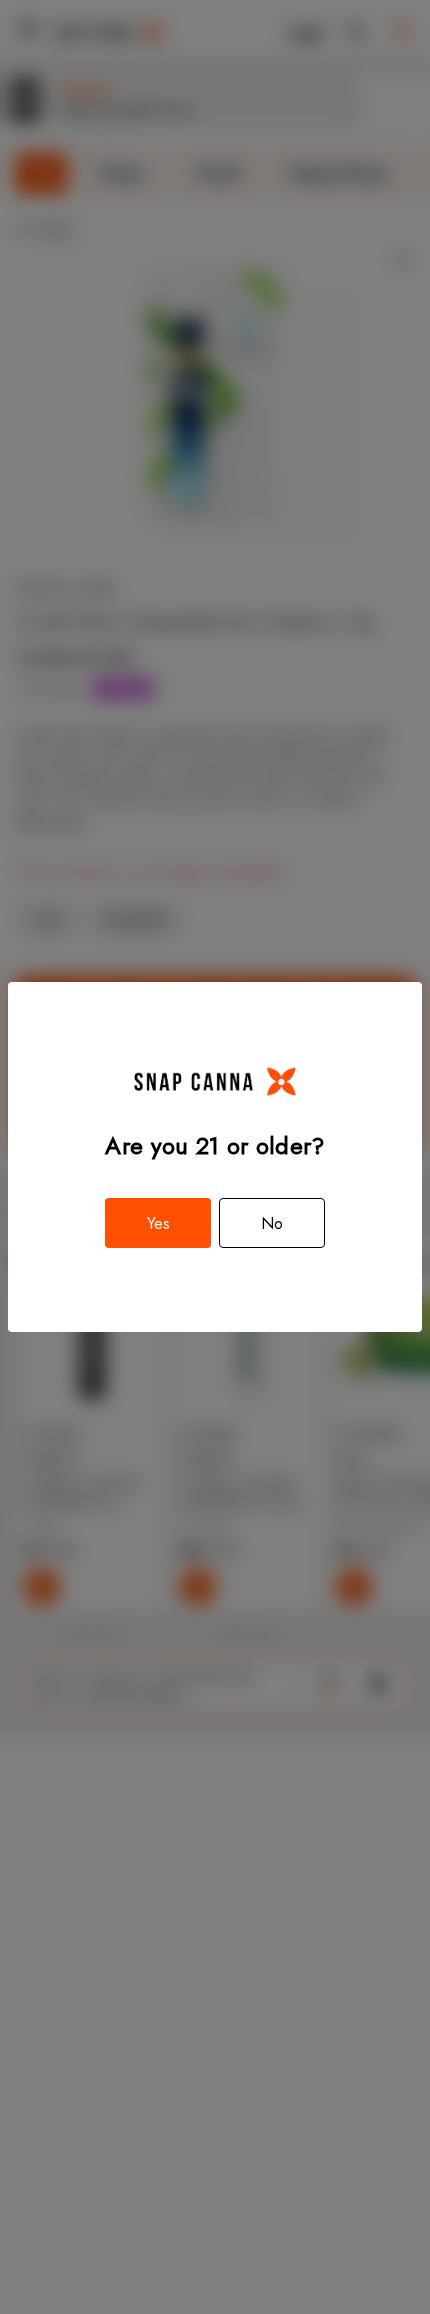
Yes (158, 1223)
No (272, 1223)
